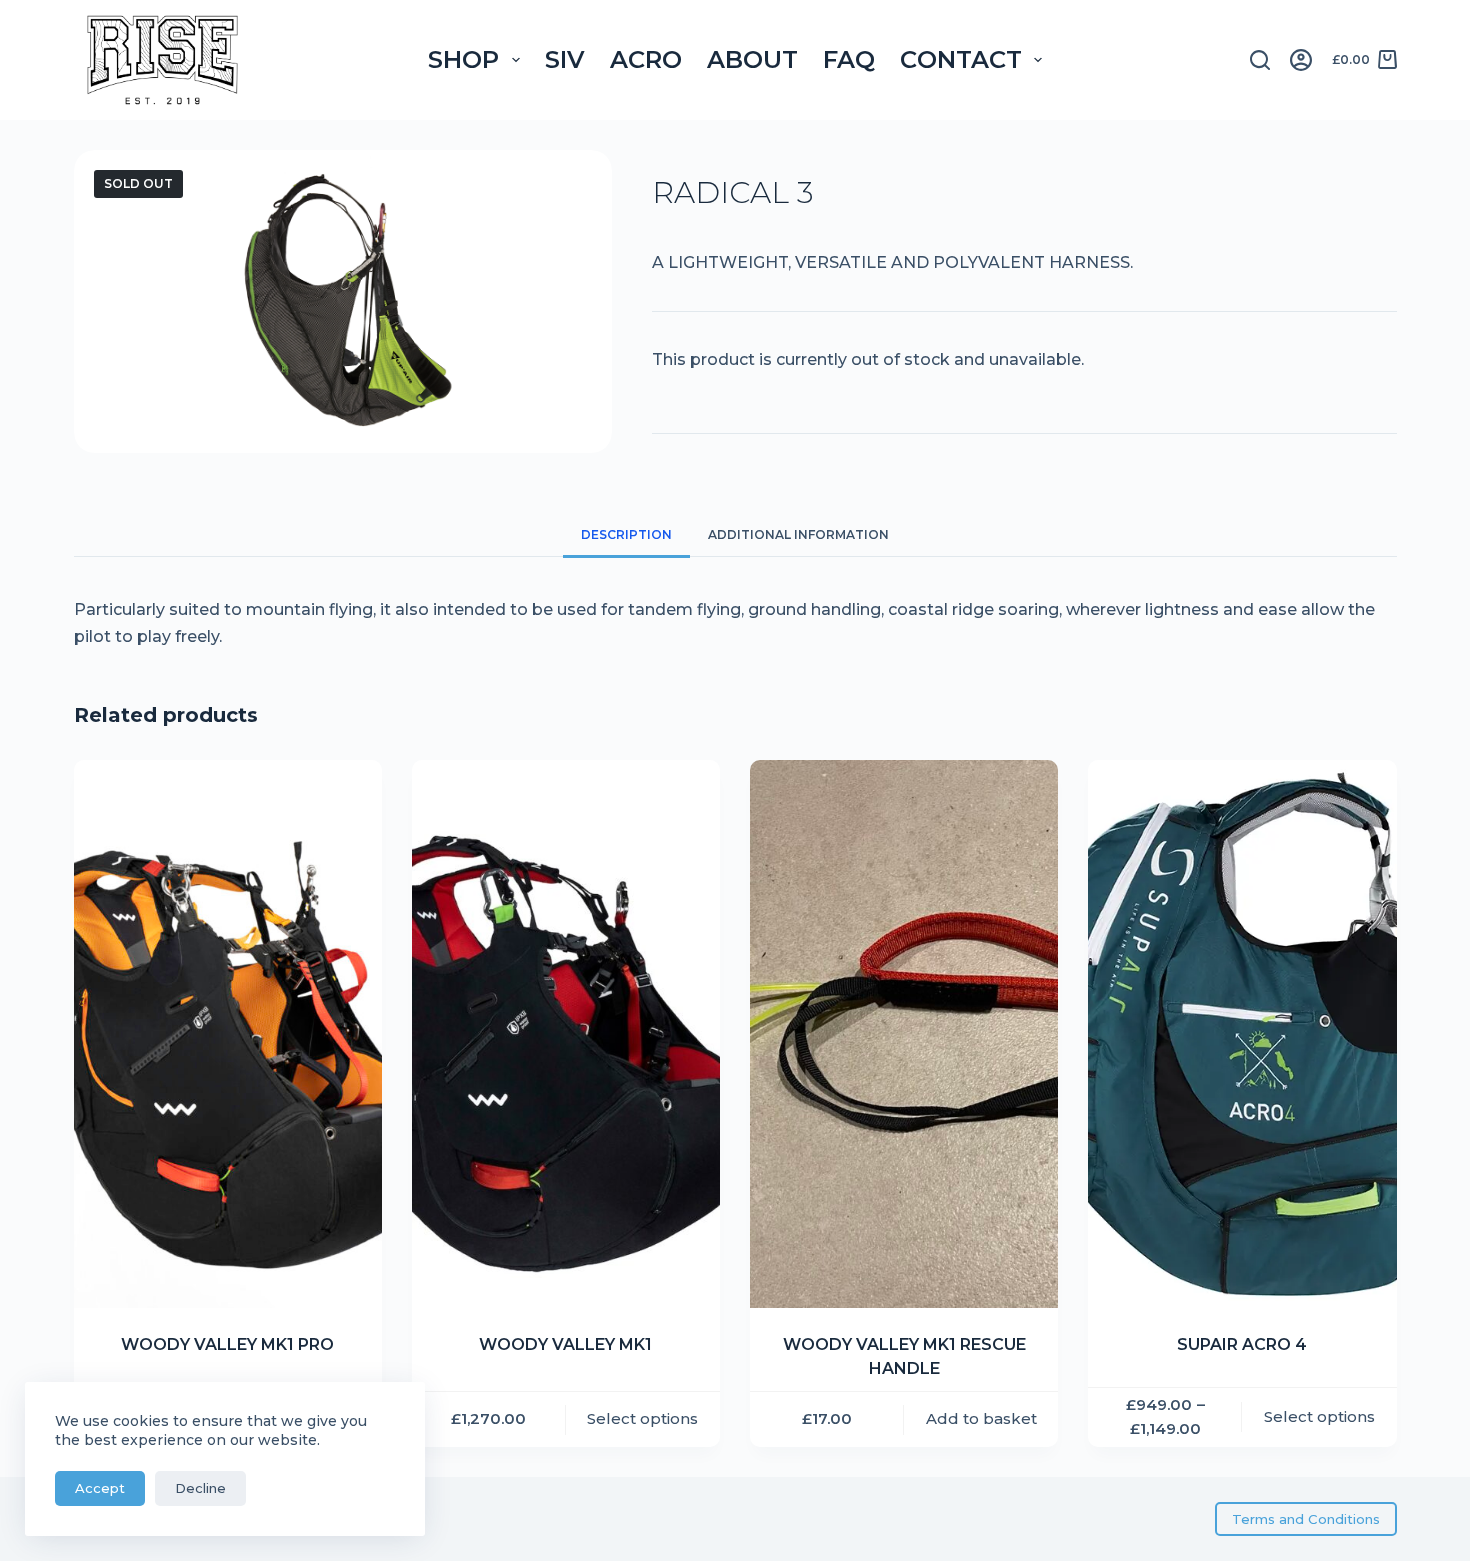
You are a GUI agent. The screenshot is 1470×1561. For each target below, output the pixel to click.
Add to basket (981, 1418)
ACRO (646, 59)
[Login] (1301, 60)
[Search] (1260, 60)
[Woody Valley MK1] (566, 1034)
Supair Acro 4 (1242, 1344)
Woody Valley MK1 (565, 1344)
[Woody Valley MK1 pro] (228, 1034)
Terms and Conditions (1306, 1519)
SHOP (463, 59)
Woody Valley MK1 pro (227, 1344)
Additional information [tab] (798, 534)
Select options (642, 1418)
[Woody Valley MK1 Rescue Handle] (904, 1034)
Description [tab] (626, 534)
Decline (200, 1488)
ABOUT (752, 59)
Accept (100, 1488)
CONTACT (961, 59)
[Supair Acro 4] (1242, 1034)
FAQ (849, 59)
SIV (565, 59)
